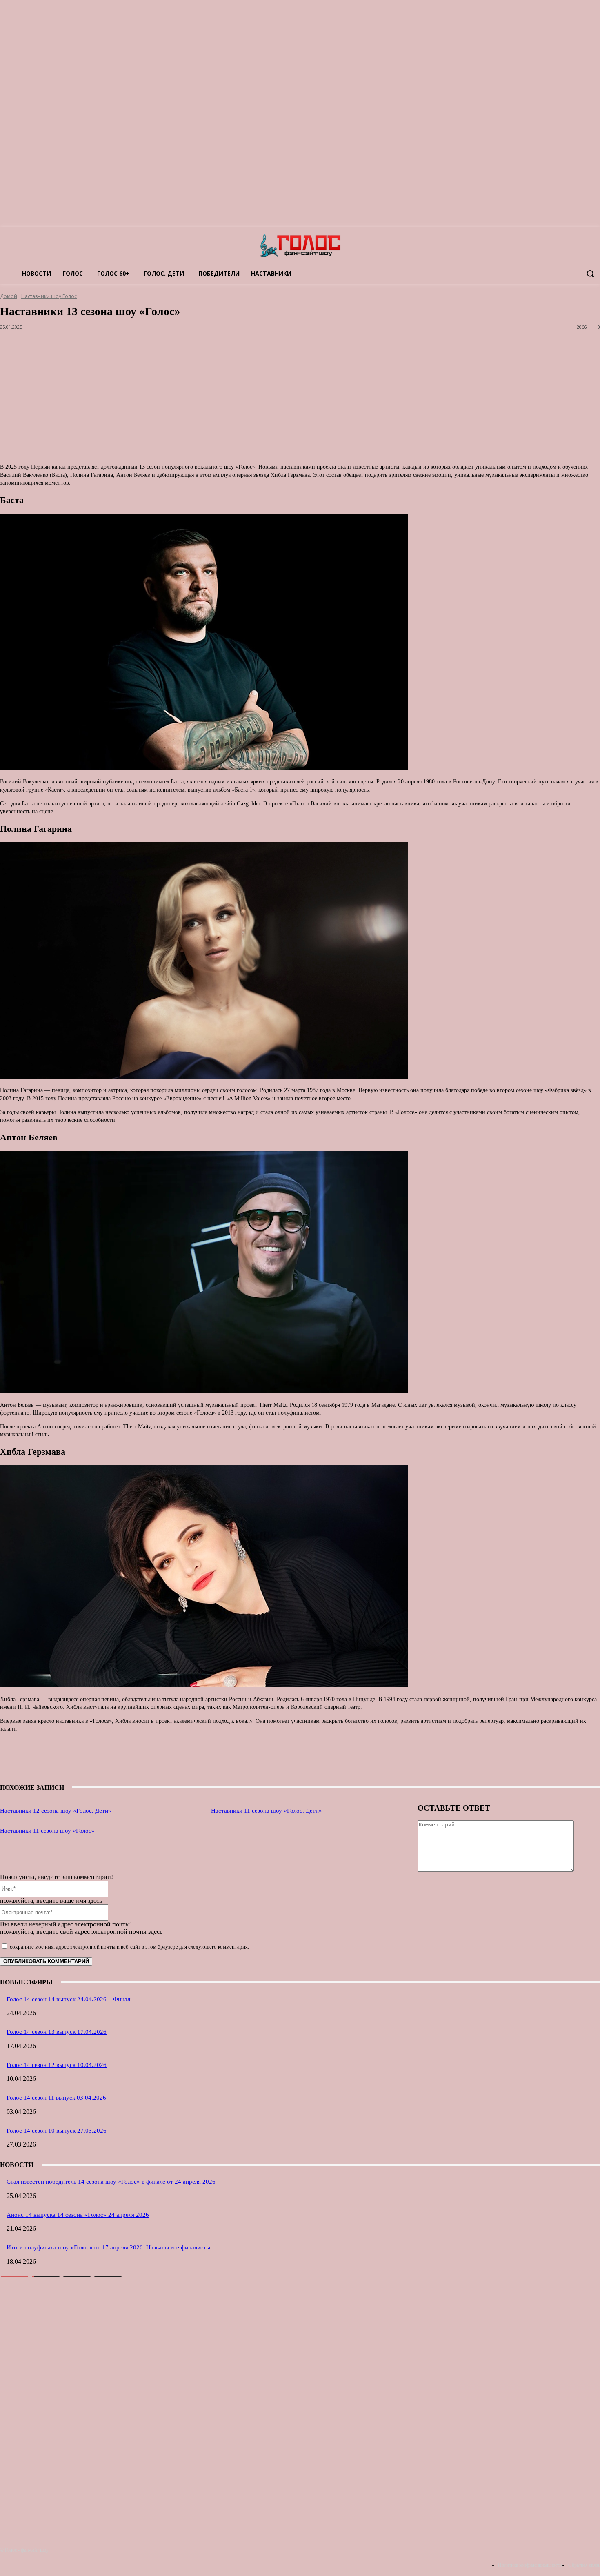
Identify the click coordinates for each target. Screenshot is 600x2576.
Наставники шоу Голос (49, 296)
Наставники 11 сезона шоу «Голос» (47, 1831)
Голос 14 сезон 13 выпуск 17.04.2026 (57, 2032)
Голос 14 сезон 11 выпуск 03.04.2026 (56, 2098)
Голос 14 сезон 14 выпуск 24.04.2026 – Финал (68, 1999)
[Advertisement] (245, 400)
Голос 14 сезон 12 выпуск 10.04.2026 (57, 2065)
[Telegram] (241, 1760)
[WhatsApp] (212, 1760)
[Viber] (329, 1760)
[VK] (270, 1760)
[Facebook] (358, 1760)
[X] (299, 1760)
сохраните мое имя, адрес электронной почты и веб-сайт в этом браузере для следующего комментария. (129, 1947)
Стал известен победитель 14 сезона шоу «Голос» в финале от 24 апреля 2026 (111, 2182)
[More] (388, 1760)
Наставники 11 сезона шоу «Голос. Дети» (267, 1811)
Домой (9, 296)
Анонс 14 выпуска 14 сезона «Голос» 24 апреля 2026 (78, 2215)
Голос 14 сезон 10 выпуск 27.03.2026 (57, 2131)
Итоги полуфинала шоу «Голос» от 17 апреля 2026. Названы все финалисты (108, 2247)
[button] (590, 274)
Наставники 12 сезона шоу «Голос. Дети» (56, 1811)
